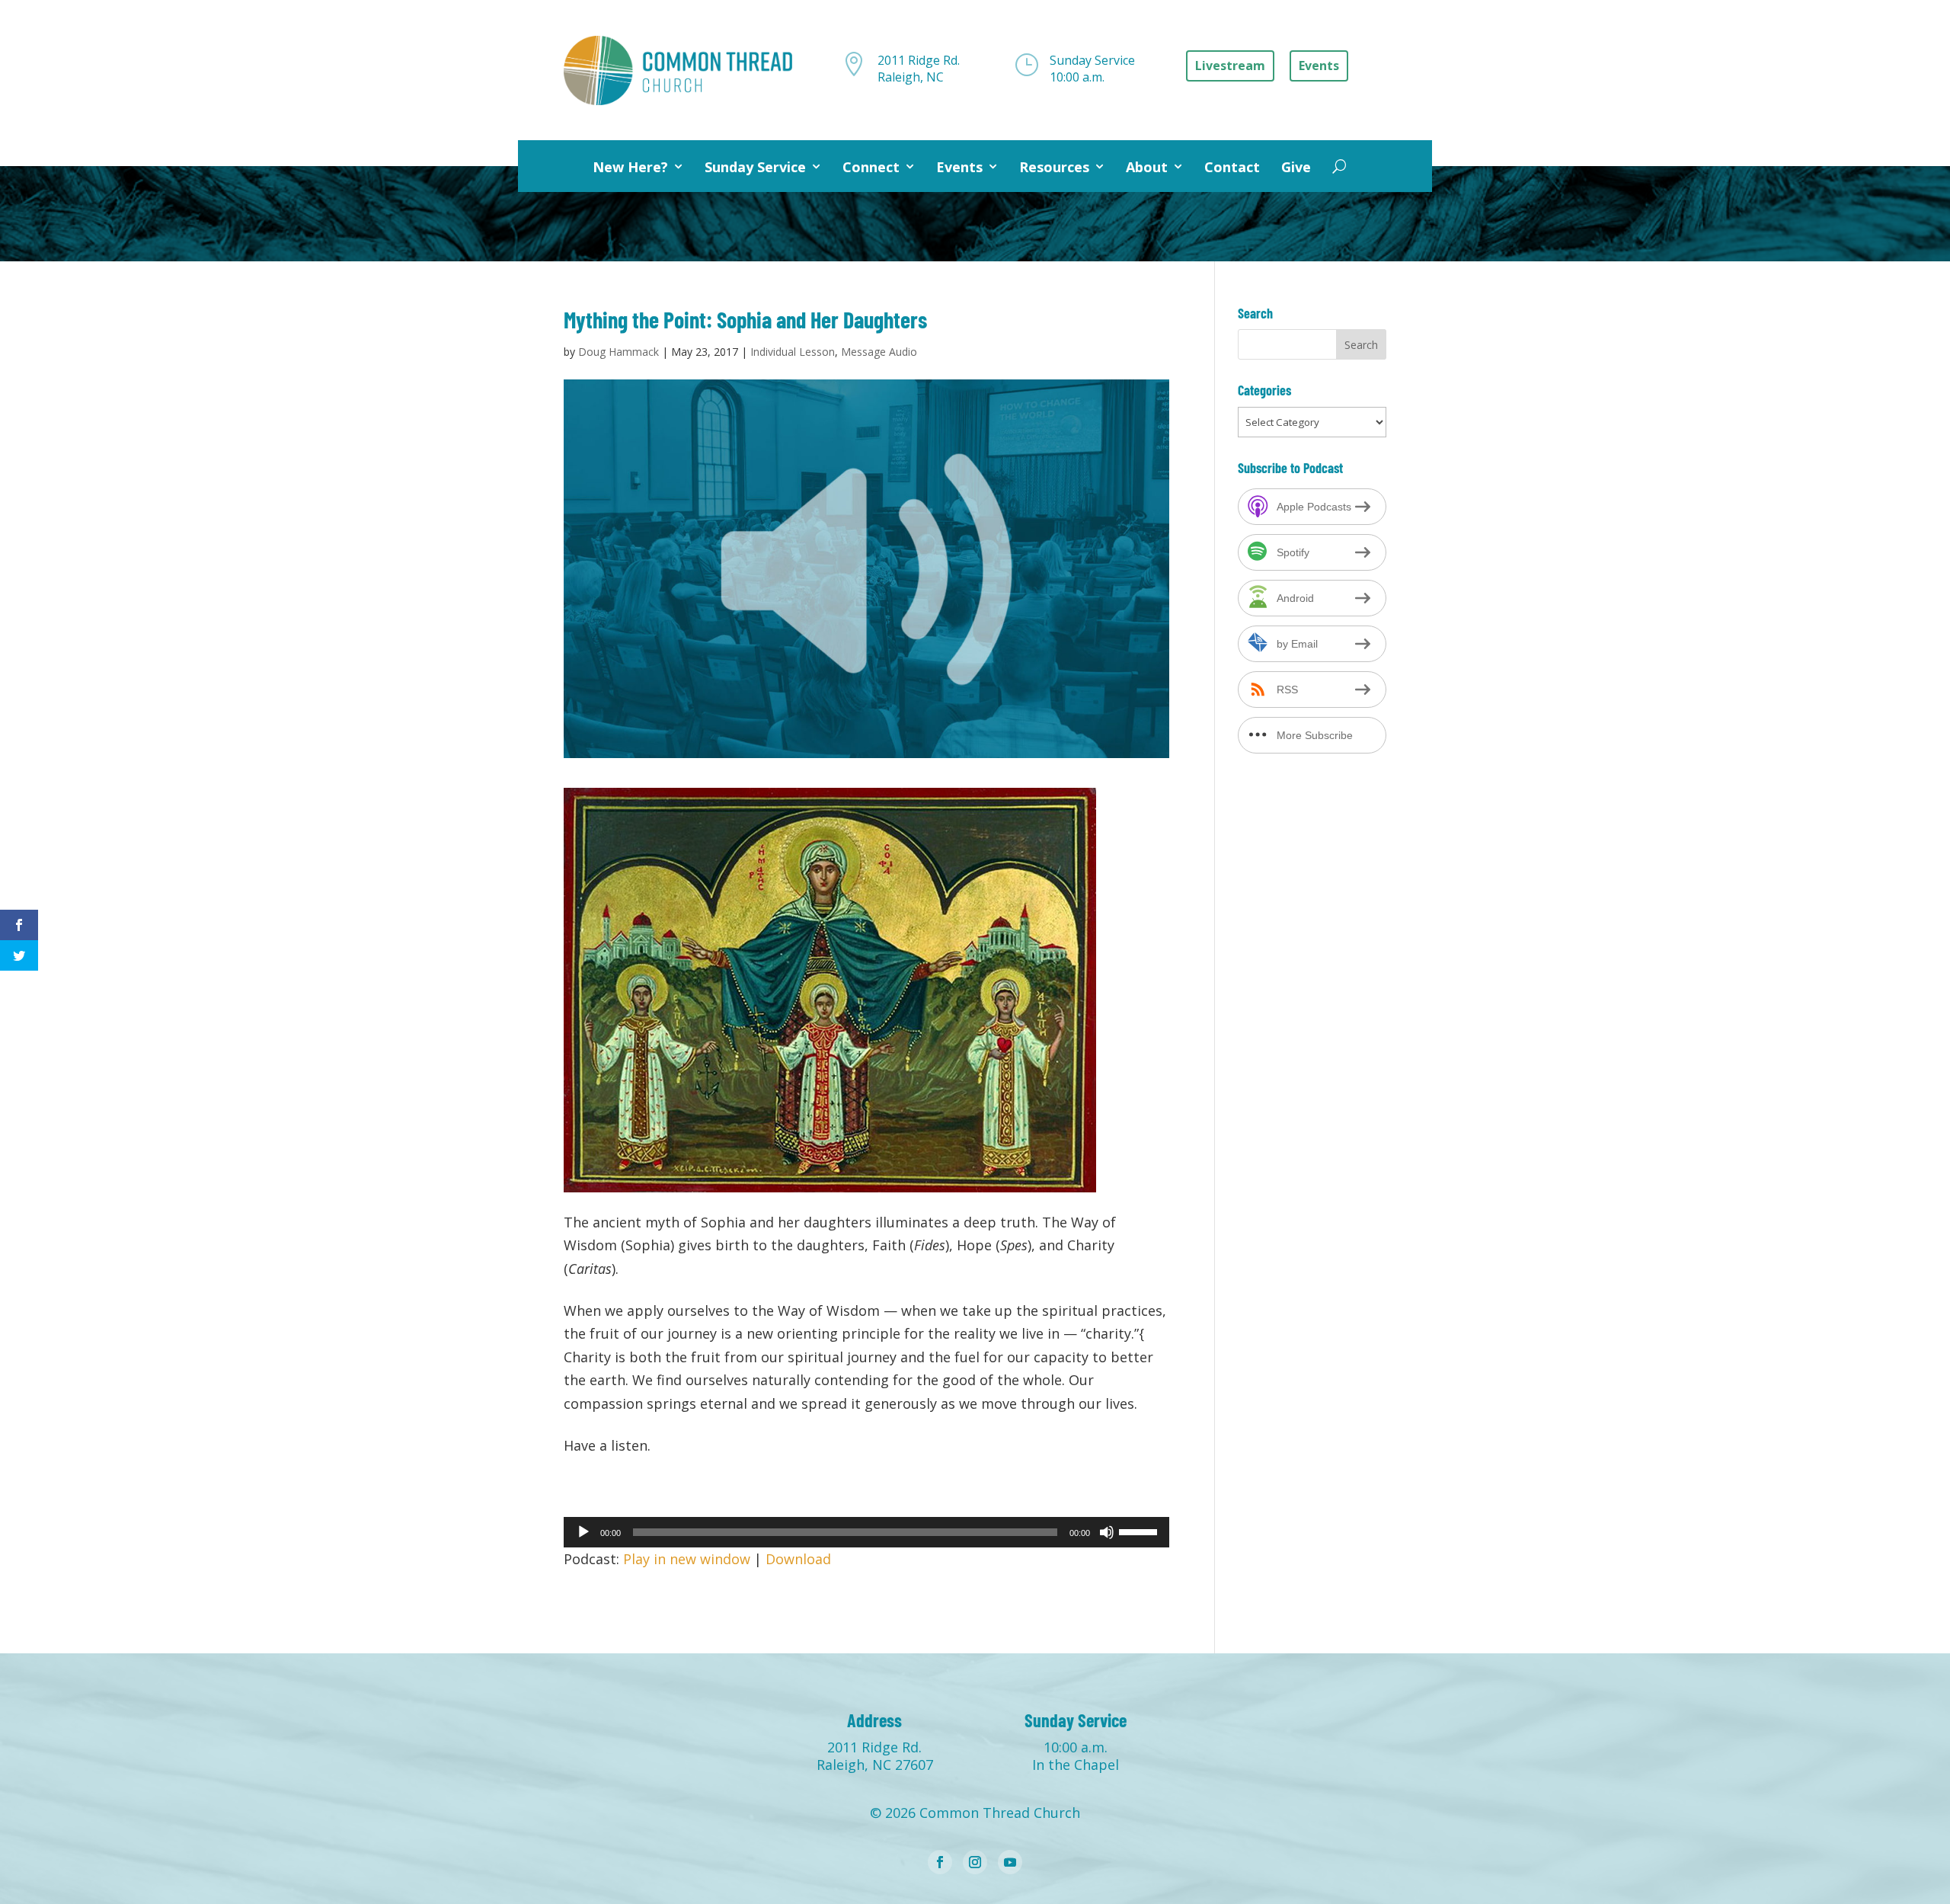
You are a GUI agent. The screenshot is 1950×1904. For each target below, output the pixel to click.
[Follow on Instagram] (975, 1862)
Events (959, 167)
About (1147, 167)
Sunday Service (755, 167)
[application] (866, 1532)
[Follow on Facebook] (940, 1862)
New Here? (630, 167)
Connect (871, 167)
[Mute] (1107, 1532)
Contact (1232, 167)
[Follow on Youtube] (1010, 1862)
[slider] (1140, 1531)
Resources (1054, 167)
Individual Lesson (793, 352)
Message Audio (879, 352)
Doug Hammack (619, 352)
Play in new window (687, 1559)
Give (1296, 167)
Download (798, 1559)
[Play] (583, 1532)
